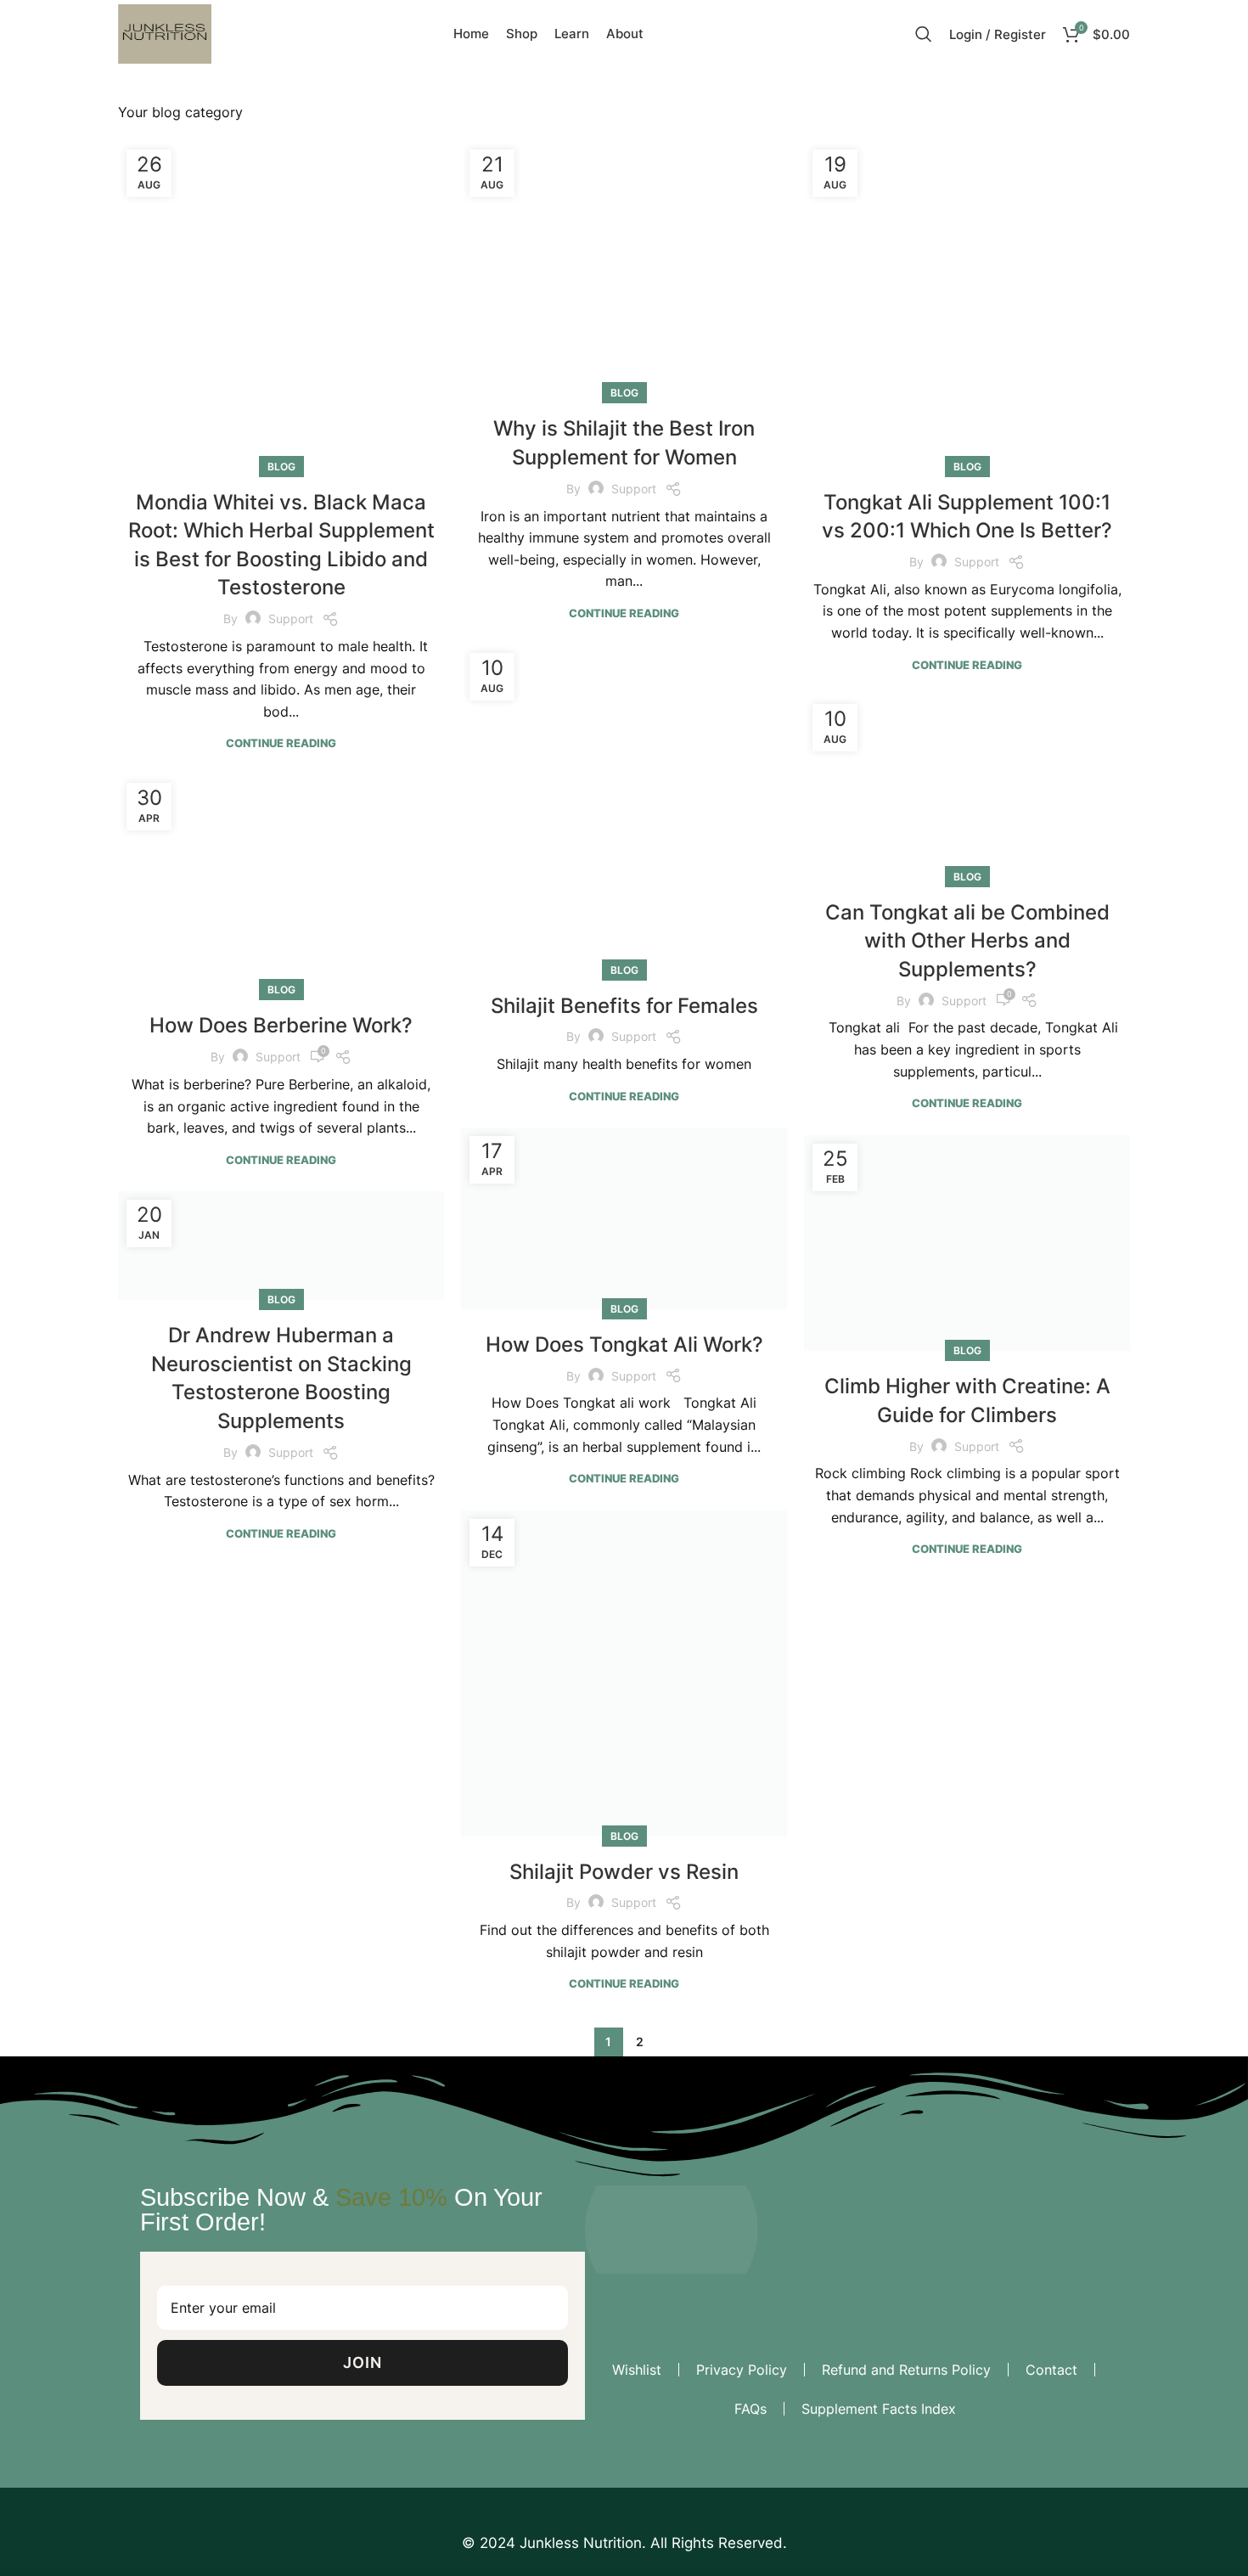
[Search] (924, 34)
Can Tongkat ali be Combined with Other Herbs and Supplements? (967, 941)
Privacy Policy (742, 2370)
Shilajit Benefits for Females (624, 1006)
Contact (1051, 2370)
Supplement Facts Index (879, 2409)
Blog (281, 467)
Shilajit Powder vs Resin (624, 1872)
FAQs (750, 2409)
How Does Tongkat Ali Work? (624, 1181)
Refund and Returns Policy (906, 2370)
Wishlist (637, 2370)
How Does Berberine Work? (281, 1025)
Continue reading (281, 743)
